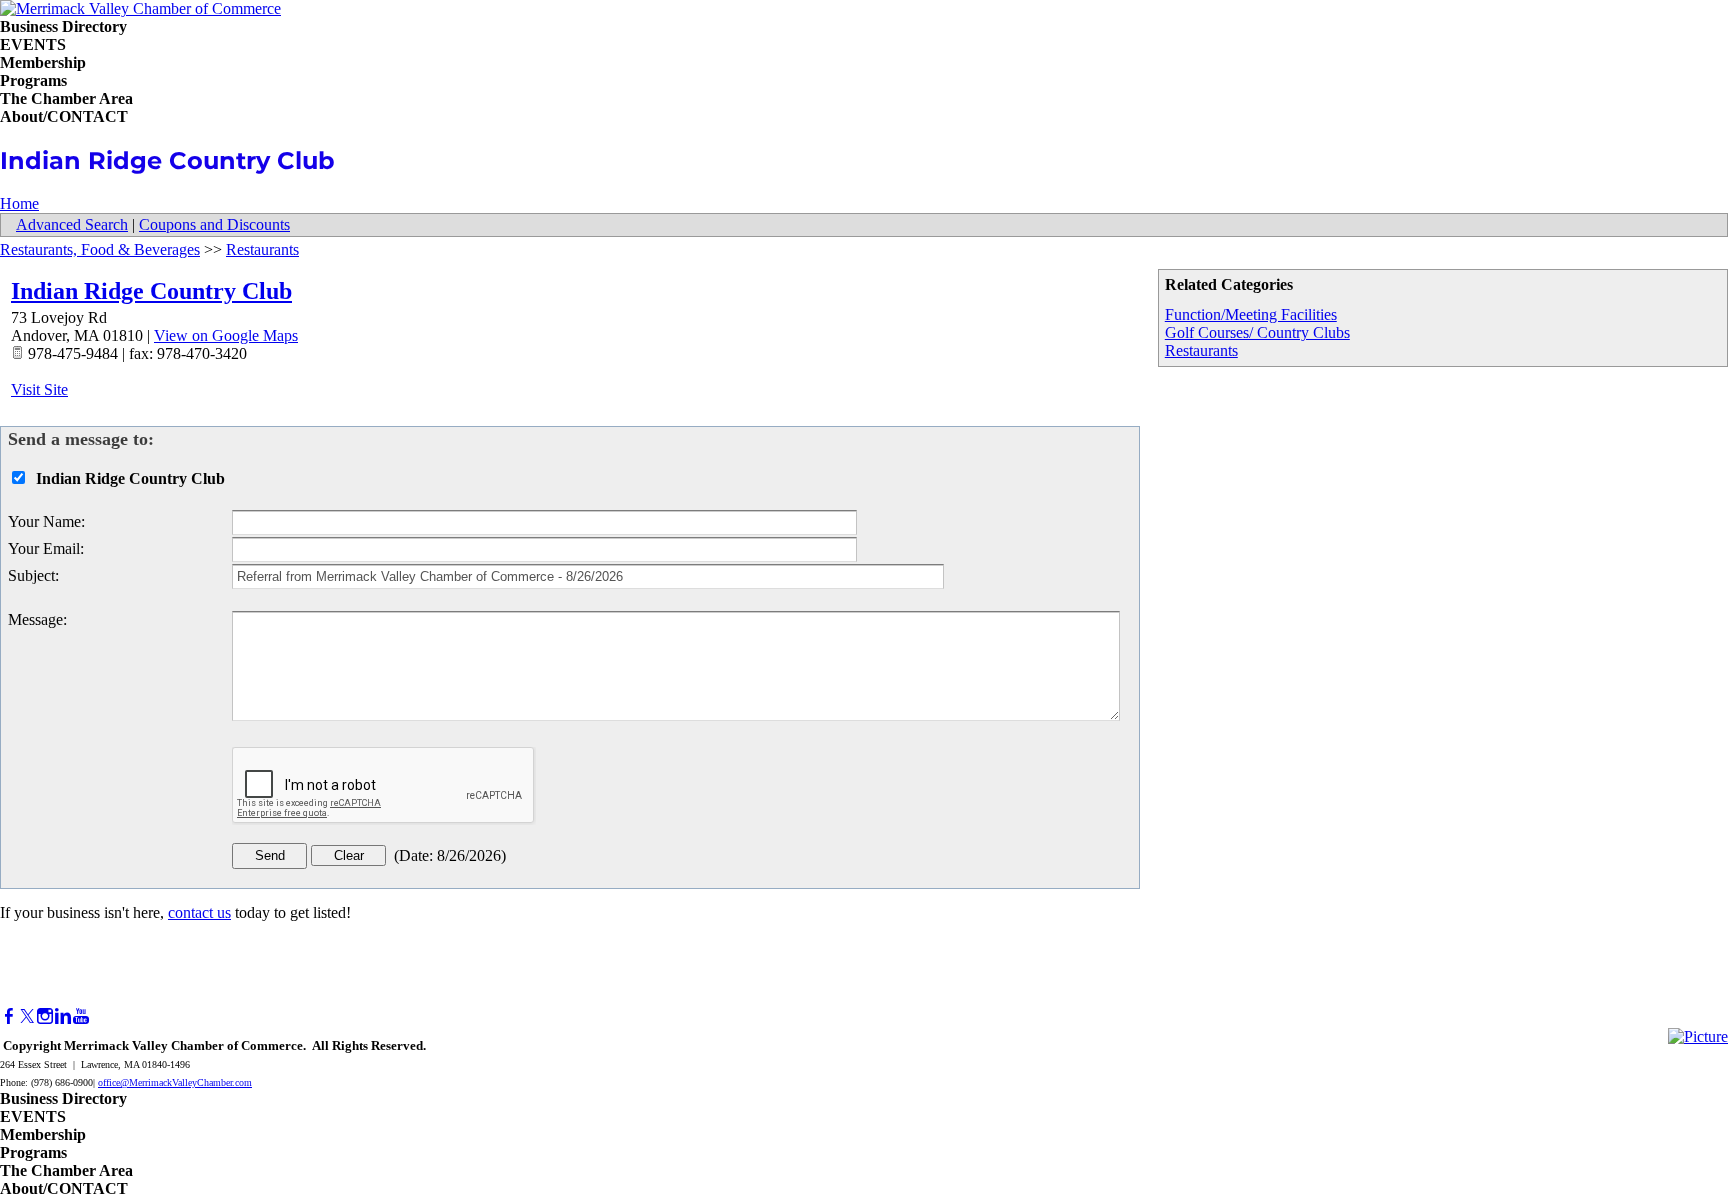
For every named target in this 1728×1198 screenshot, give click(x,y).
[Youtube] (81, 1016)
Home (19, 203)
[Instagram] (45, 1016)
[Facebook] (9, 1016)
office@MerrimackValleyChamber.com (175, 1082)
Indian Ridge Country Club (151, 291)
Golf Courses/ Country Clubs (1257, 332)
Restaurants (1201, 350)
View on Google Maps (226, 335)
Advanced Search (72, 224)
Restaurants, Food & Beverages (100, 249)
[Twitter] (27, 1016)
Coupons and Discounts (214, 224)
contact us (199, 912)
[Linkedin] (63, 1016)
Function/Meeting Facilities (1251, 314)
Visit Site (39, 389)
